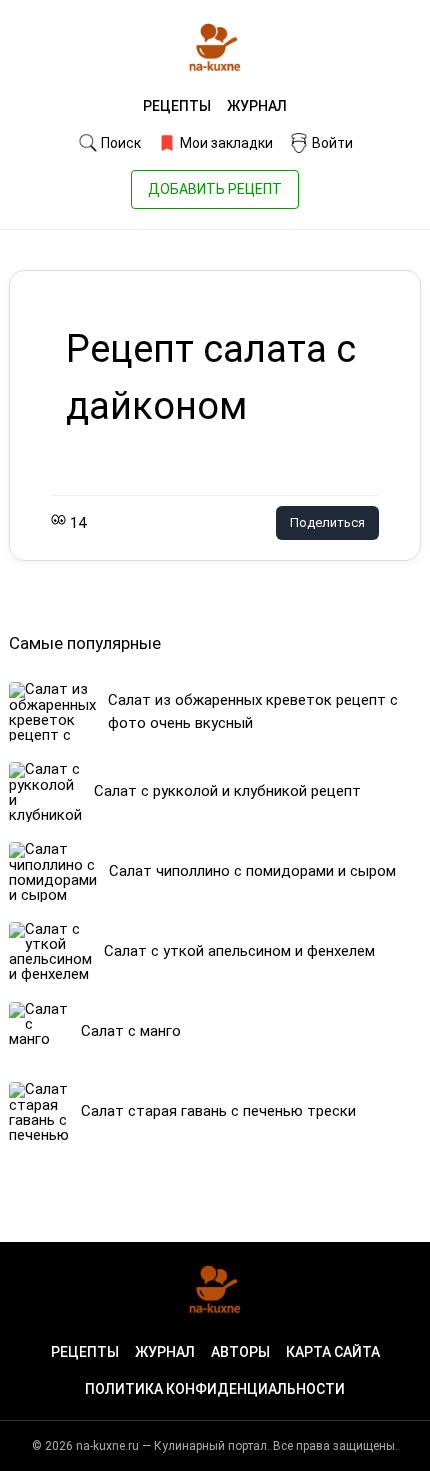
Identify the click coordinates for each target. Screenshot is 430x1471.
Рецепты (177, 106)
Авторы (240, 1352)
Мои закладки (225, 143)
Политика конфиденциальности (215, 1389)
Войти (331, 143)
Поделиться (327, 522)
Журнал (257, 106)
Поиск (119, 143)
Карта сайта (333, 1352)
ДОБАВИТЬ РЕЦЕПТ (215, 189)
